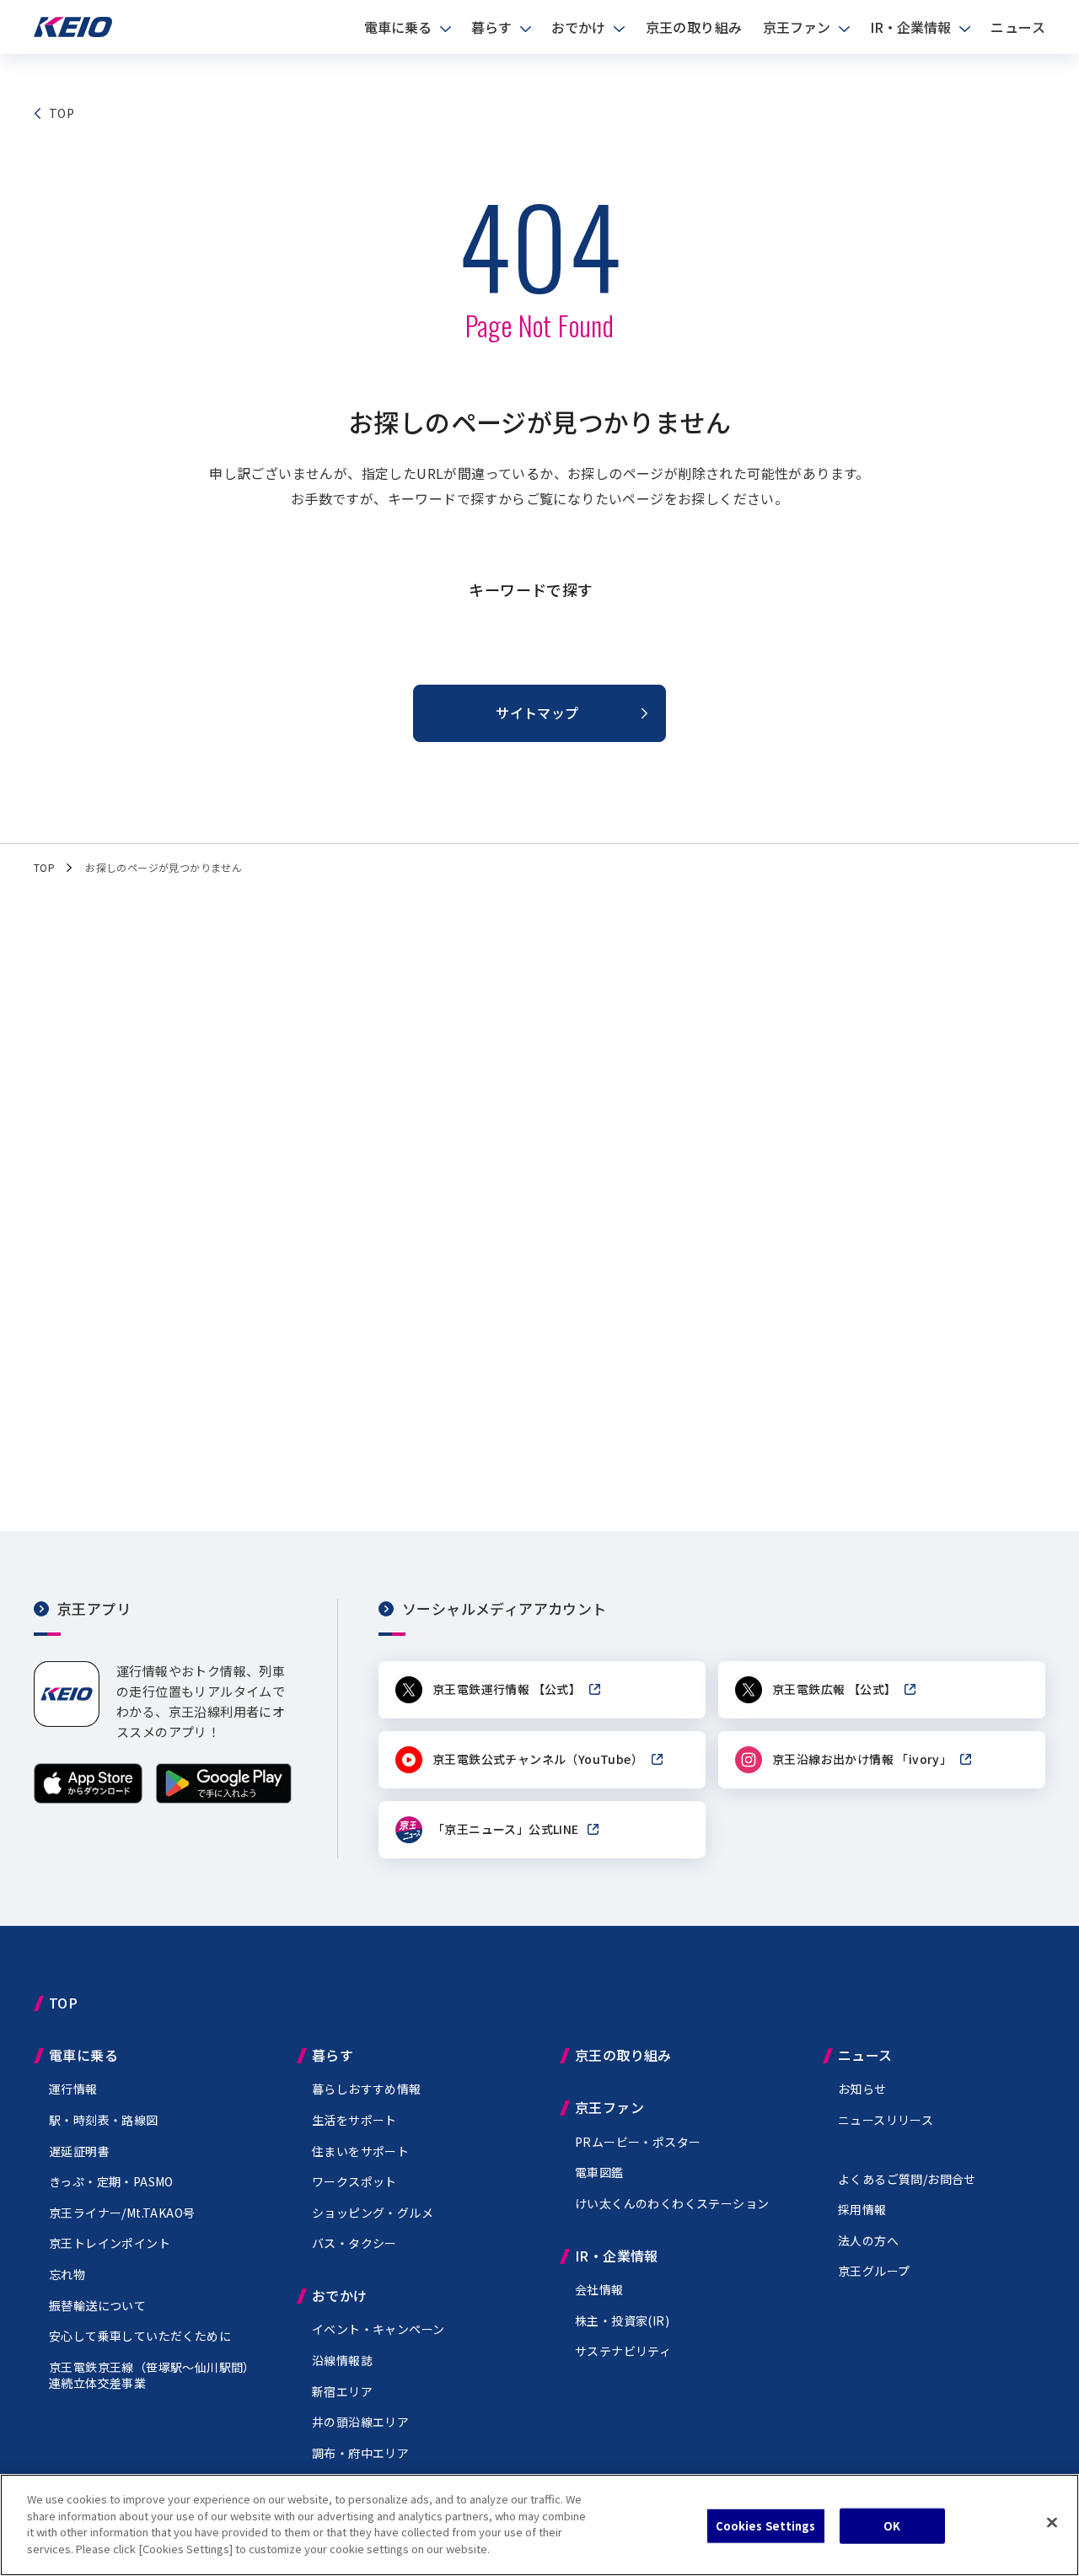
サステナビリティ (623, 2351)
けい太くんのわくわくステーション (672, 2203)
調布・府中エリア (360, 2453)
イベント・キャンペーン (378, 2329)
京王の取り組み (694, 27)
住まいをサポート (360, 2151)
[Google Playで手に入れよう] (224, 1798)
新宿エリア (342, 2391)
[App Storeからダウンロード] (88, 1798)
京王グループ (874, 2271)
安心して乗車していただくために (140, 2336)
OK (892, 2526)
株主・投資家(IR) (622, 2321)
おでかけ (578, 27)
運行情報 (73, 2089)
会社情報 (599, 2289)
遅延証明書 (79, 2151)
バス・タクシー (354, 2243)
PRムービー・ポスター (638, 2142)
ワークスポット (354, 2181)
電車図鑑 (599, 2172)
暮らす (491, 27)
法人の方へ (868, 2240)
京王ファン (797, 27)
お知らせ (862, 2089)
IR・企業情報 (910, 27)
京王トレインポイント (110, 2243)
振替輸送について (97, 2305)
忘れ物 (67, 2274)
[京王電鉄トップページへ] (73, 32)
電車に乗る (398, 27)
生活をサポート (354, 2120)
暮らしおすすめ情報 (367, 2089)
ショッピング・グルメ (373, 2213)
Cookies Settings (766, 2526)
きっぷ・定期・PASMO (111, 2181)
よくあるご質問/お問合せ (907, 2179)
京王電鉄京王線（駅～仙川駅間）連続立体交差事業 (152, 2375)
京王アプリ (94, 1608)
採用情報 (862, 2209)
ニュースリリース (886, 2120)
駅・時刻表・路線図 (104, 2120)
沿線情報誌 (342, 2360)
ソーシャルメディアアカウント (505, 1608)
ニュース (1018, 27)
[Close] (1052, 2523)
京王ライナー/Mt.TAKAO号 (122, 2213)
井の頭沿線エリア (360, 2422)
